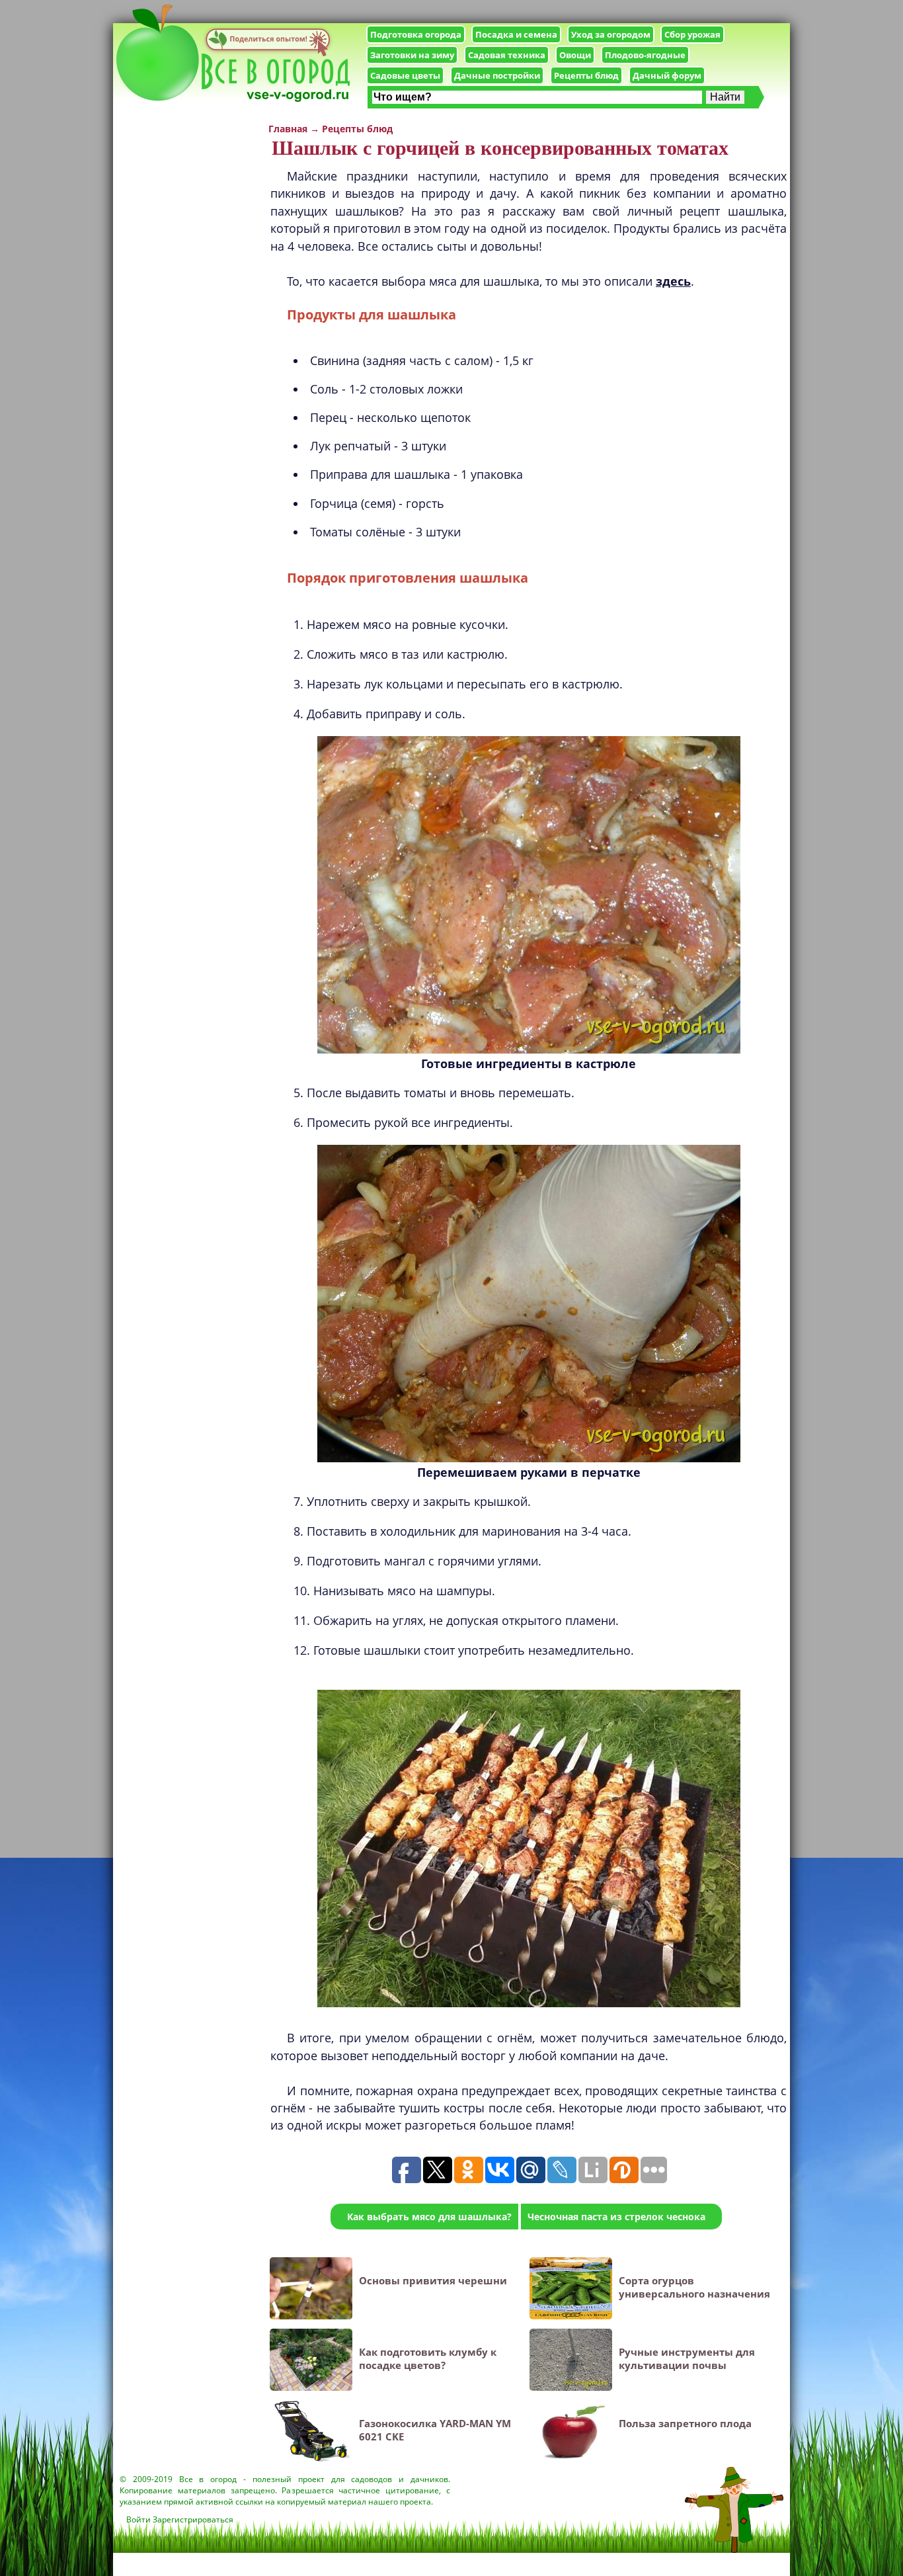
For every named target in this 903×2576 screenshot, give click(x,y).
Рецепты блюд (586, 75)
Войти (138, 2519)
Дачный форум (667, 75)
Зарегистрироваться (193, 2519)
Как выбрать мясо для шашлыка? (429, 2217)
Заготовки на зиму (412, 55)
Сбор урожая (692, 34)
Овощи (575, 55)
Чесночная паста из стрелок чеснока (616, 2217)
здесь (673, 281)
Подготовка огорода (416, 34)
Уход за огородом (611, 34)
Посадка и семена (516, 34)
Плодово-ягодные (645, 55)
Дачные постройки (497, 75)
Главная (288, 129)
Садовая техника (507, 55)
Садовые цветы (405, 75)
